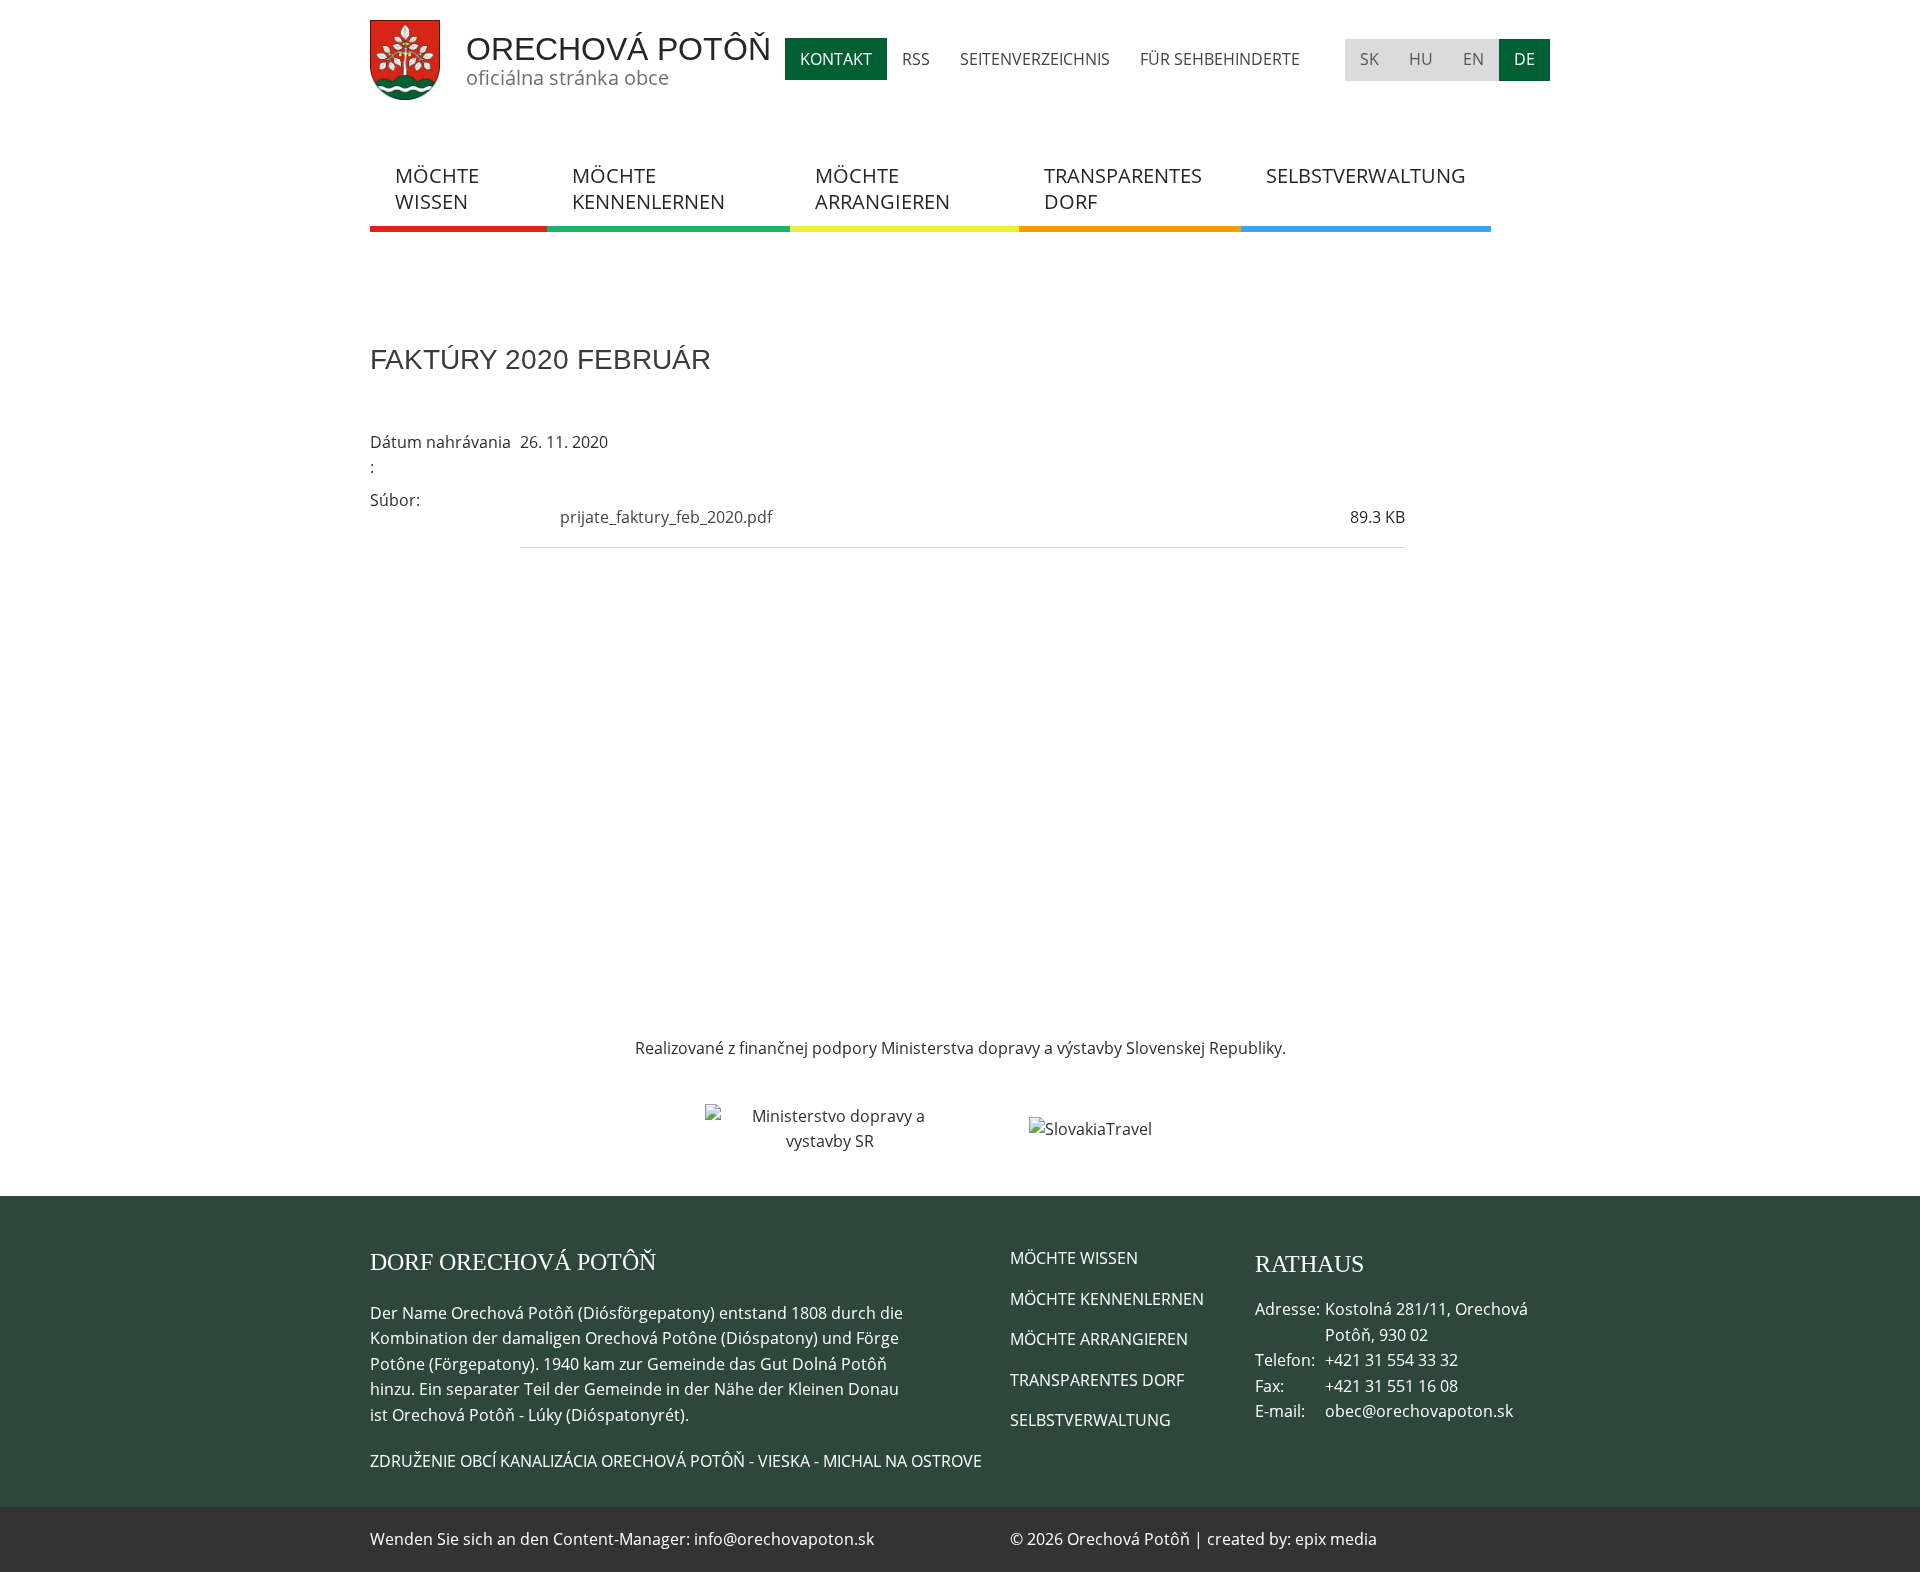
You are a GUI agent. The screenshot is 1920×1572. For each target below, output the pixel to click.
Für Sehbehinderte (1220, 59)
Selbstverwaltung (1366, 175)
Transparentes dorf (1123, 188)
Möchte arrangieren (882, 188)
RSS (916, 59)
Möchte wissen (437, 188)
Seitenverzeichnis (1035, 59)
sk (1369, 59)
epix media (1336, 1539)
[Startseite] (405, 87)
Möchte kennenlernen (648, 188)
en (1473, 59)
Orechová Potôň (618, 49)
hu (1421, 59)
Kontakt (836, 59)
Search (1520, 176)
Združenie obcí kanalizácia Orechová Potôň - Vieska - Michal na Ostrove (676, 1461)
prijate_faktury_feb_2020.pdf (666, 517)
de (1524, 59)
